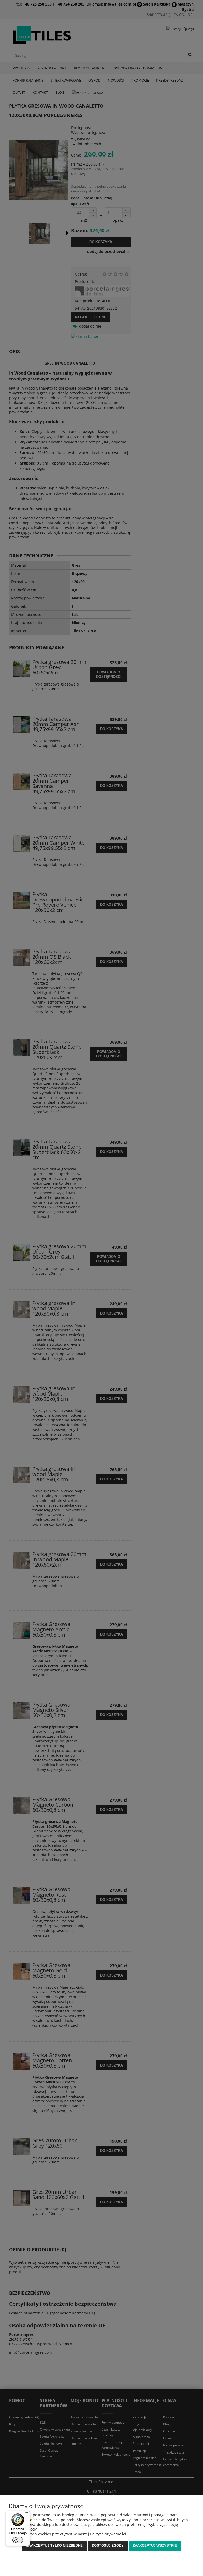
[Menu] (27, 2514)
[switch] (18, 2540)
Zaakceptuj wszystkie (155, 2546)
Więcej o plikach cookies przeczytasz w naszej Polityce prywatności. (68, 2534)
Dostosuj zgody (108, 2546)
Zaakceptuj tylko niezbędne (55, 2546)
